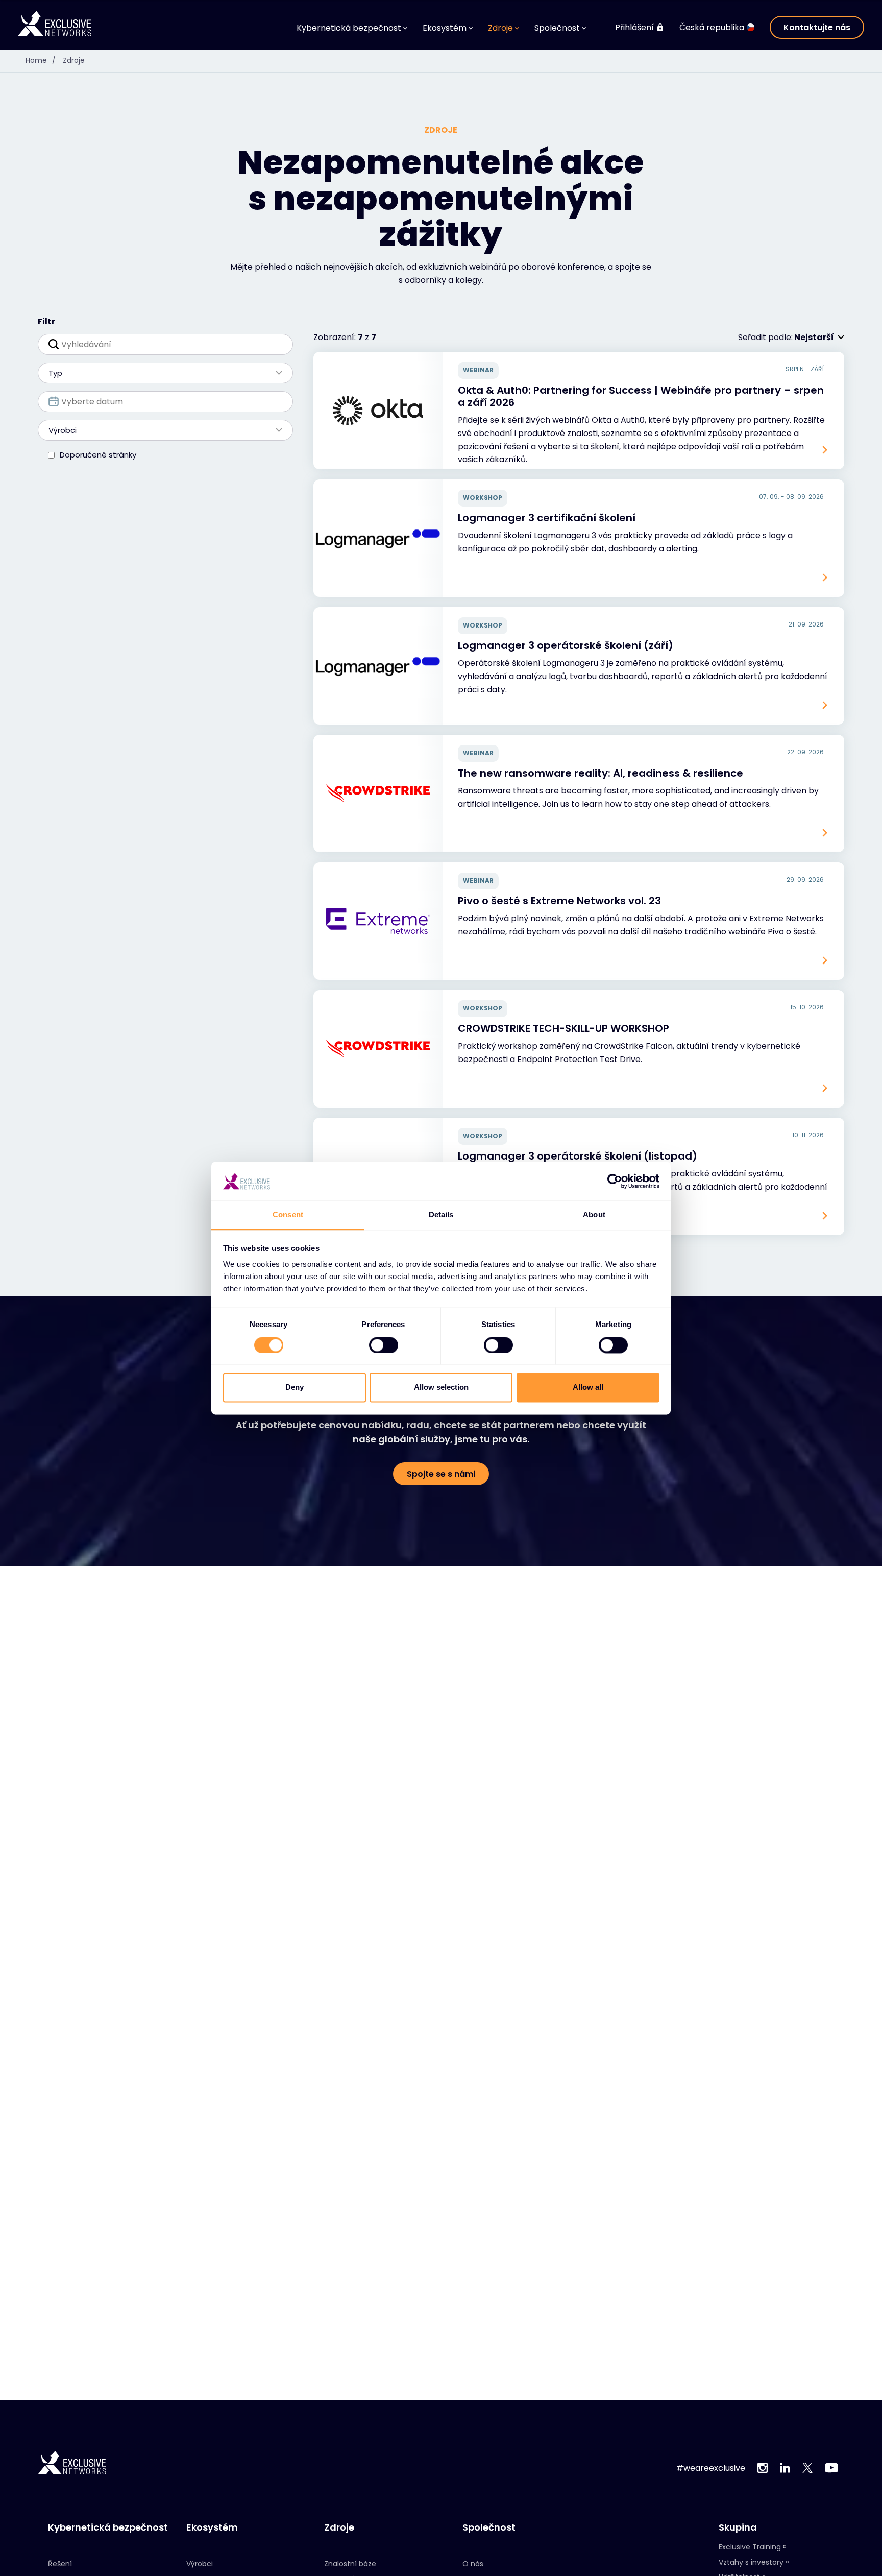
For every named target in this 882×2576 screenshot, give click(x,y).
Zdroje (74, 60)
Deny (295, 1388)
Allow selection (441, 1388)
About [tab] (594, 1215)
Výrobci (200, 2564)
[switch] (384, 1345)
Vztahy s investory (751, 2562)
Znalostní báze (350, 2564)
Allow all (588, 1388)
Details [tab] (441, 1215)
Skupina (738, 2527)
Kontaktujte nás (817, 27)
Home (41, 60)
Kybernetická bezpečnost (108, 2527)
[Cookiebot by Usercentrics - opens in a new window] (615, 1181)
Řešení (60, 2564)
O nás (473, 2564)
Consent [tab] (288, 1215)
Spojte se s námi (441, 1474)
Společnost (489, 2527)
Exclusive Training (750, 2547)
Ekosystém (212, 2527)
